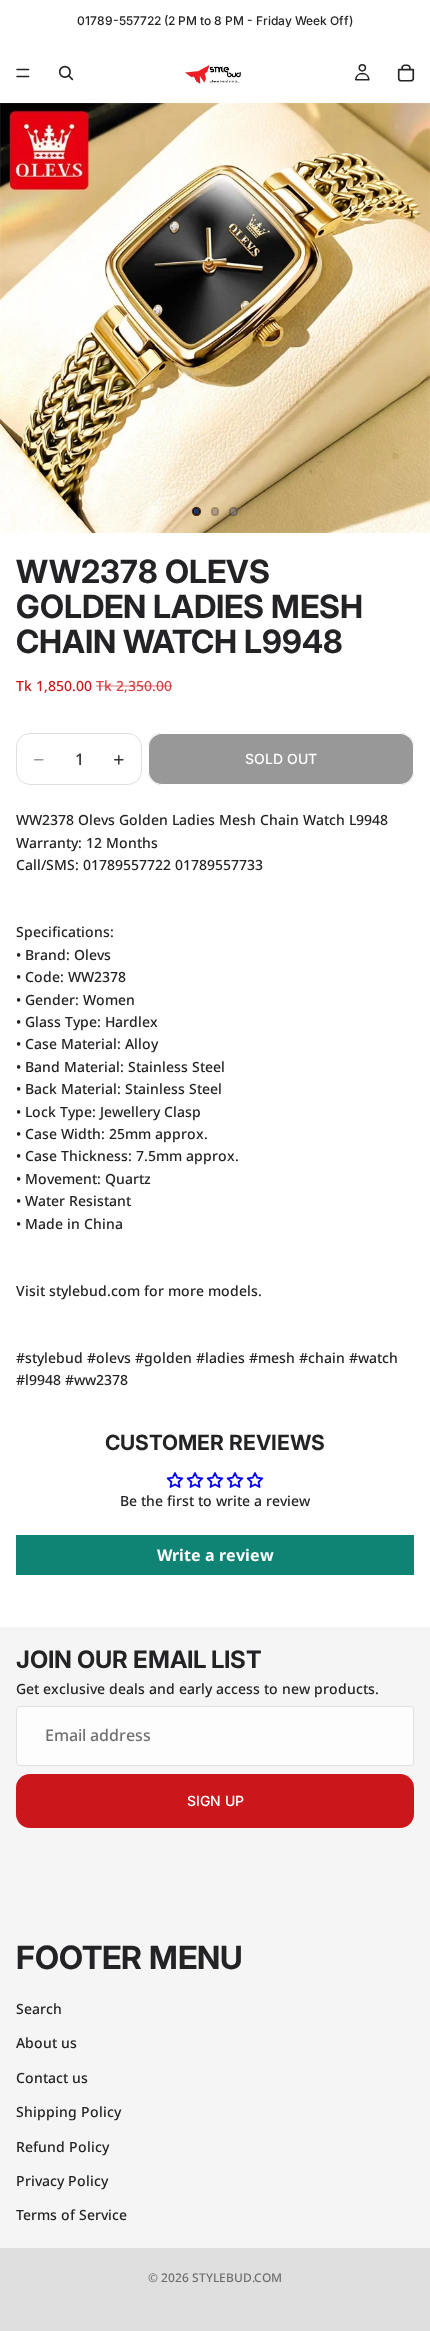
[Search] (66, 73)
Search (39, 2008)
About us (46, 2042)
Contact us (52, 2077)
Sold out (281, 758)
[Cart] (406, 73)
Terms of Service (71, 2214)
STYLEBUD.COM (237, 2277)
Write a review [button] (215, 1555)
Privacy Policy (62, 2180)
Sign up (215, 1800)
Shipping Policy (68, 2111)
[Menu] (23, 73)
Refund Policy (62, 2146)
